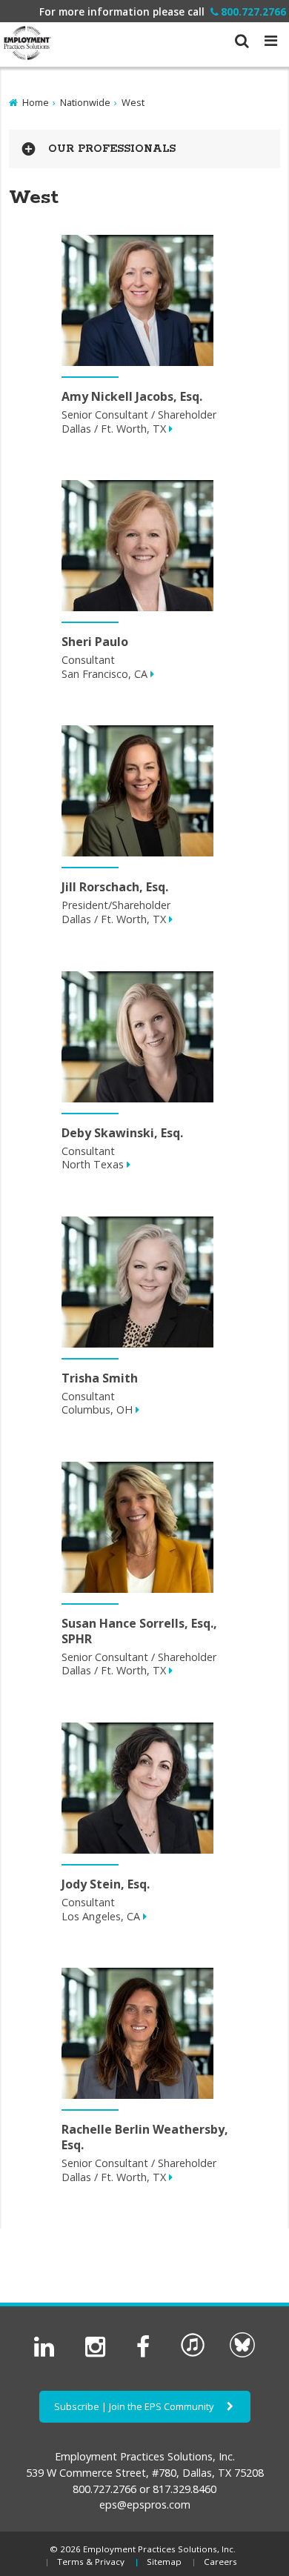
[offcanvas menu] (271, 40)
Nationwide (85, 102)
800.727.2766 (253, 11)
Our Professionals (112, 149)
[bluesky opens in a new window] (242, 2354)
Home (36, 102)
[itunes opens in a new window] (193, 2354)
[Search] (242, 35)
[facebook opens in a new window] (146, 2354)
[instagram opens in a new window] (98, 2354)
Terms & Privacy (91, 2562)
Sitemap (164, 2562)
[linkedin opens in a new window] (47, 2354)
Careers (220, 2562)
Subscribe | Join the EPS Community (135, 2406)
